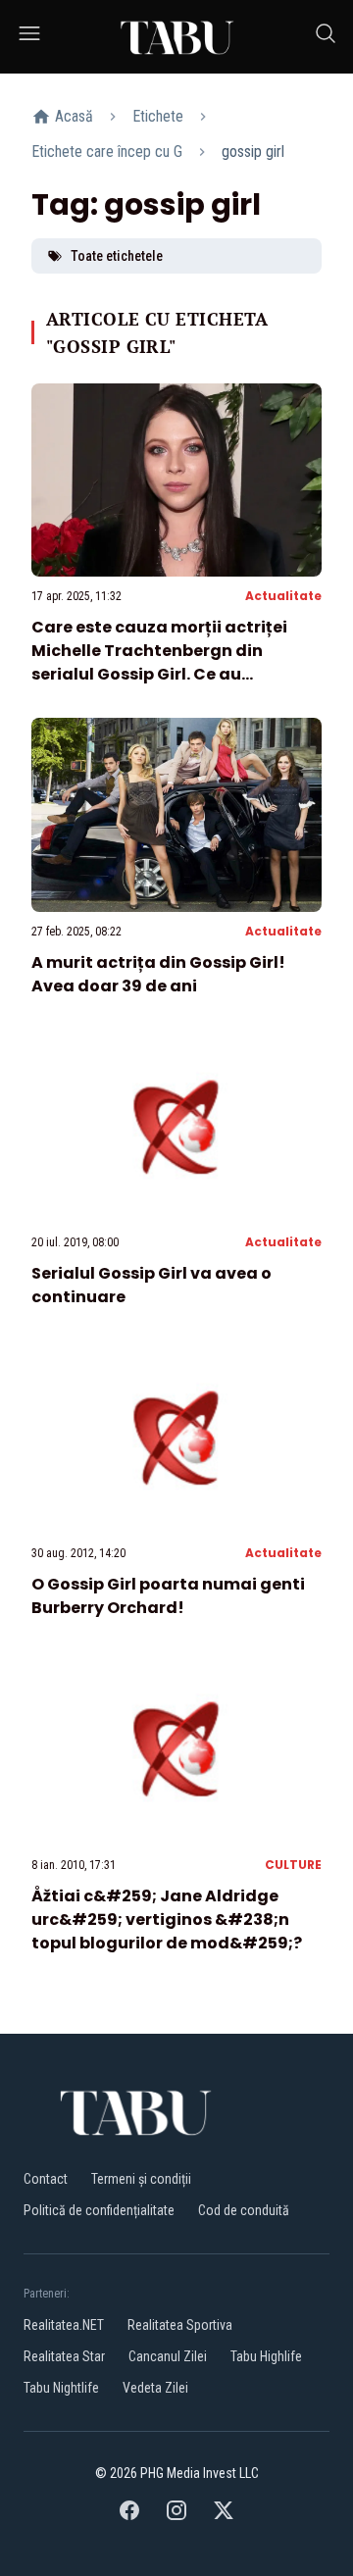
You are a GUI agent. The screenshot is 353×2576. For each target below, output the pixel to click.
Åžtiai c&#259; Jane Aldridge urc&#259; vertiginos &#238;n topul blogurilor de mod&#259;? (167, 1919)
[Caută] (326, 37)
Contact (46, 2179)
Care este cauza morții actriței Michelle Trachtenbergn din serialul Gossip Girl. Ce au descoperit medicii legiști (159, 662)
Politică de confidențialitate (99, 2210)
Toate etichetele (117, 256)
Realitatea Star (64, 2356)
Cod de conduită (244, 2210)
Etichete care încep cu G (107, 152)
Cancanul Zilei (168, 2356)
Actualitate (283, 596)
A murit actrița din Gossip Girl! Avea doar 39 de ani (158, 974)
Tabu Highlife (266, 2356)
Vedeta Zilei (155, 2388)
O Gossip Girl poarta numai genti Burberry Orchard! (168, 1596)
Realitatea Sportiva (180, 2325)
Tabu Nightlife (61, 2388)
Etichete (158, 116)
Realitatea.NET (64, 2325)
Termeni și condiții (141, 2179)
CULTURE (293, 1865)
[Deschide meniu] (29, 37)
